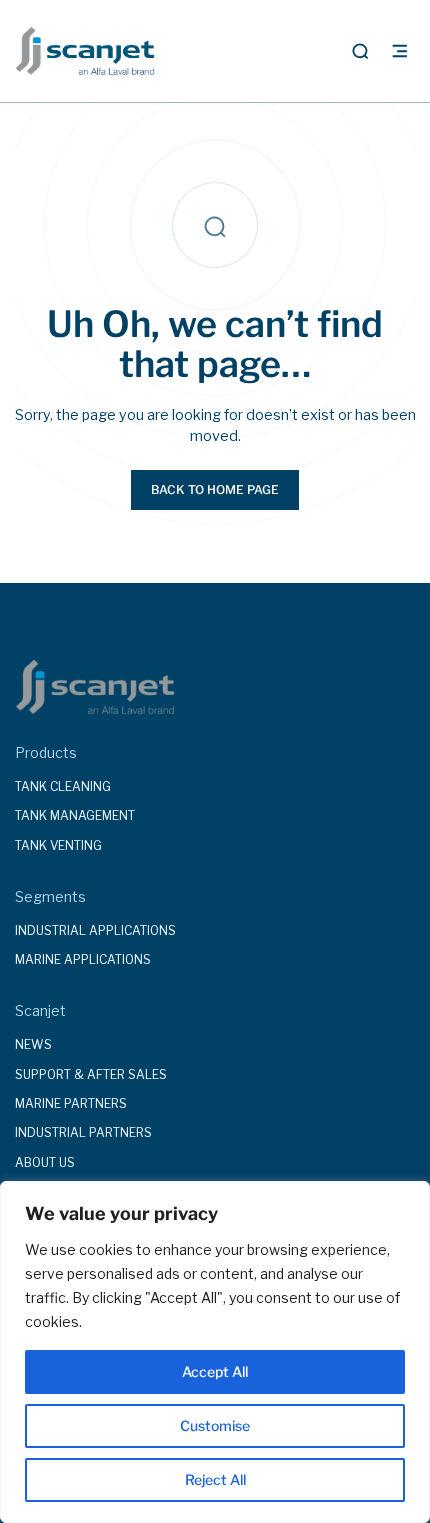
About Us (45, 1162)
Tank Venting (58, 845)
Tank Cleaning (63, 786)
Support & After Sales (91, 1074)
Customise (215, 1425)
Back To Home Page (215, 489)
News (33, 1044)
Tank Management (75, 815)
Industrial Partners (83, 1132)
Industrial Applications (95, 930)
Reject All (215, 1479)
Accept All (215, 1371)
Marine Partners (71, 1103)
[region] (215, 1352)
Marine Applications (83, 959)
